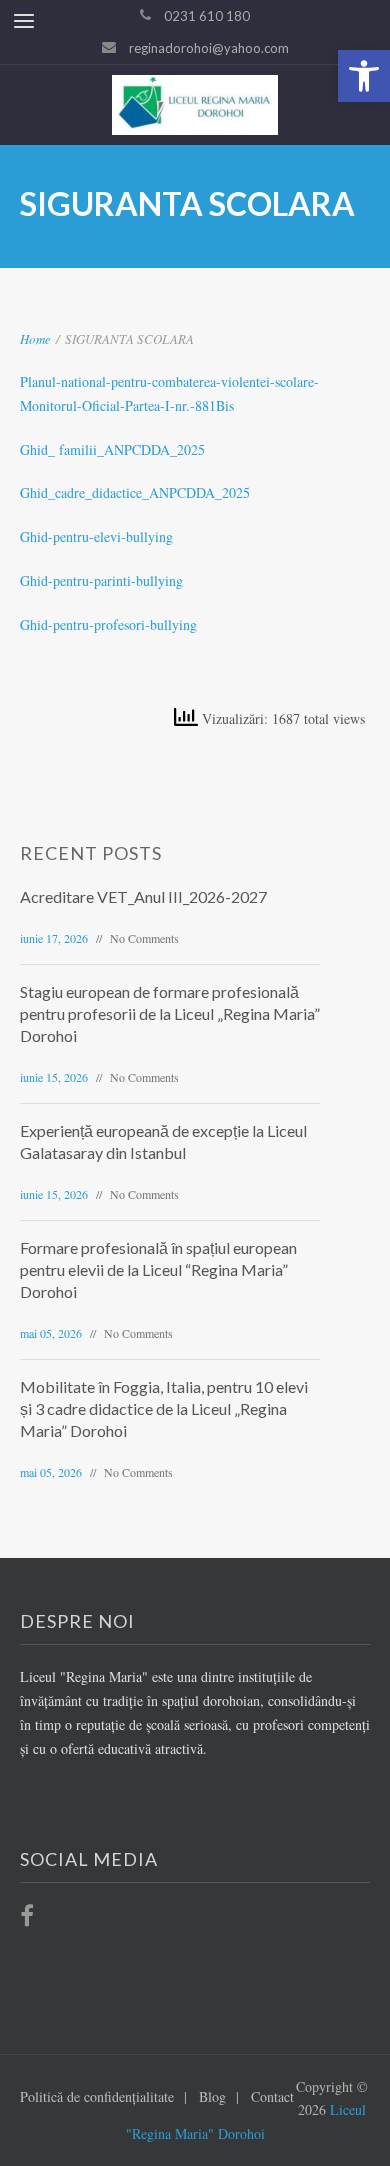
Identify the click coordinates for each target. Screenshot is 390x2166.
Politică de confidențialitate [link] (97, 2096)
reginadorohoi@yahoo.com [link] (209, 48)
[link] (364, 76)
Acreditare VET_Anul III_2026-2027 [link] (143, 896)
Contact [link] (272, 2096)
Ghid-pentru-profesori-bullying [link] (108, 624)
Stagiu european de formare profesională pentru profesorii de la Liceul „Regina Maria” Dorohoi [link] (170, 1013)
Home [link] (35, 339)
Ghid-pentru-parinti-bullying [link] (101, 580)
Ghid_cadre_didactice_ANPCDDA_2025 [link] (135, 492)
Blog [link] (212, 2096)
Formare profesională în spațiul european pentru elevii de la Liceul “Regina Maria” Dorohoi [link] (158, 1269)
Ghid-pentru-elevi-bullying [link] (96, 536)
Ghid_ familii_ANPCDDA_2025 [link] (112, 449)
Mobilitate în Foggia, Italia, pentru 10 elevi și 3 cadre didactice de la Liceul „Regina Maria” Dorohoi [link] (164, 1408)
